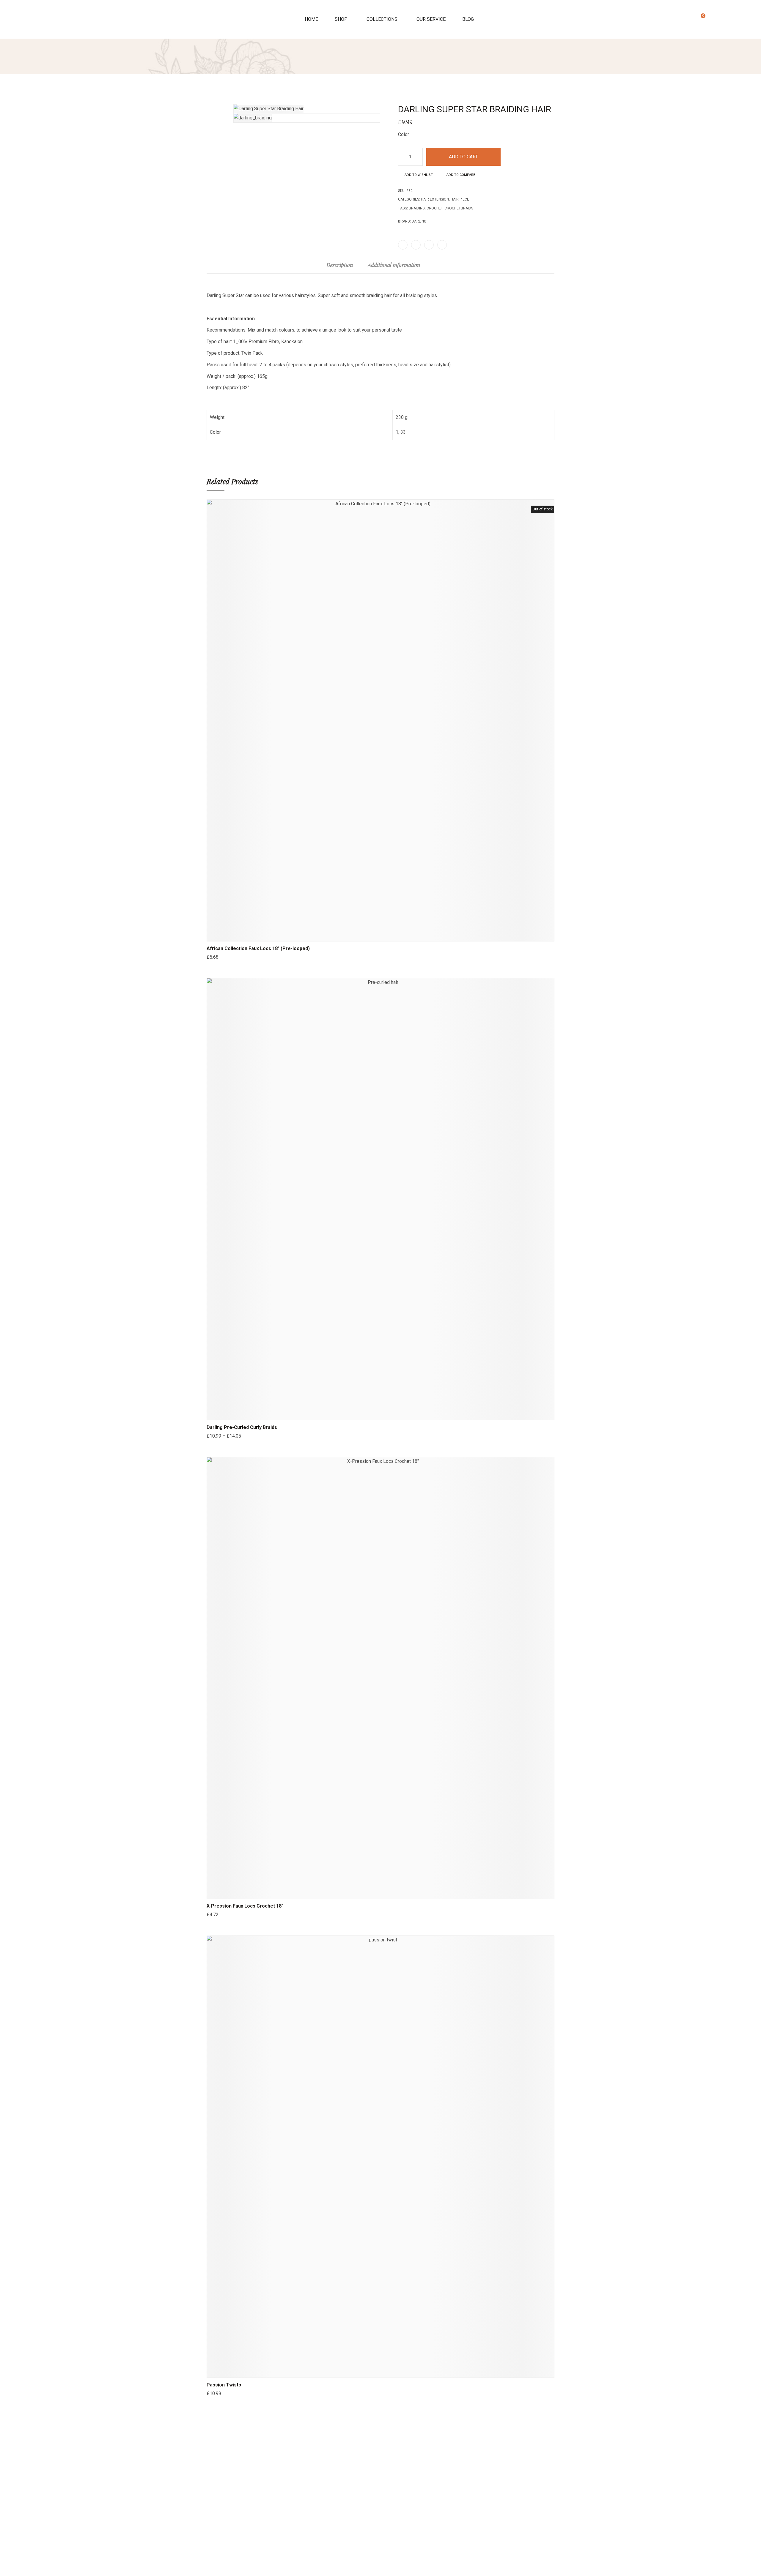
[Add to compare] (403, 935)
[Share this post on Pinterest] (429, 245)
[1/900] (230, 1444)
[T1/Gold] (216, 2402)
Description (340, 265)
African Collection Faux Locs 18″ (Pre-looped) (258, 948)
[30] (252, 1444)
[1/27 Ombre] (223, 1444)
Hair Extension (435, 199)
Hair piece (460, 199)
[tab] (340, 268)
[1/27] (216, 1444)
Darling (419, 221)
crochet (435, 208)
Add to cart (463, 157)
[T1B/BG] (223, 2402)
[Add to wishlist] (388, 935)
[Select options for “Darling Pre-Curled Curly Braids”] (358, 1414)
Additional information (394, 265)
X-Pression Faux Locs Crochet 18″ (245, 1906)
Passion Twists (224, 2385)
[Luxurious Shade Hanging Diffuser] (552, 94)
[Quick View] (373, 935)
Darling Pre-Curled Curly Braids (242, 1427)
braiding (417, 208)
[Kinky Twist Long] (544, 94)
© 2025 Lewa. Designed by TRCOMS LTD (381, 2568)
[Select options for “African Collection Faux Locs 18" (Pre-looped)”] (358, 935)
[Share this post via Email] (442, 245)
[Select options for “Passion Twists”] (358, 2372)
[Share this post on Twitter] (416, 245)
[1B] (209, 965)
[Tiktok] (380, 2477)
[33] (446, 132)
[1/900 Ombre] (237, 1444)
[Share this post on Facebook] (403, 245)
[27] (245, 1444)
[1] (434, 132)
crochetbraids (459, 208)
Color (404, 134)
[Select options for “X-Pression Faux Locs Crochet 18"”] (358, 1893)
